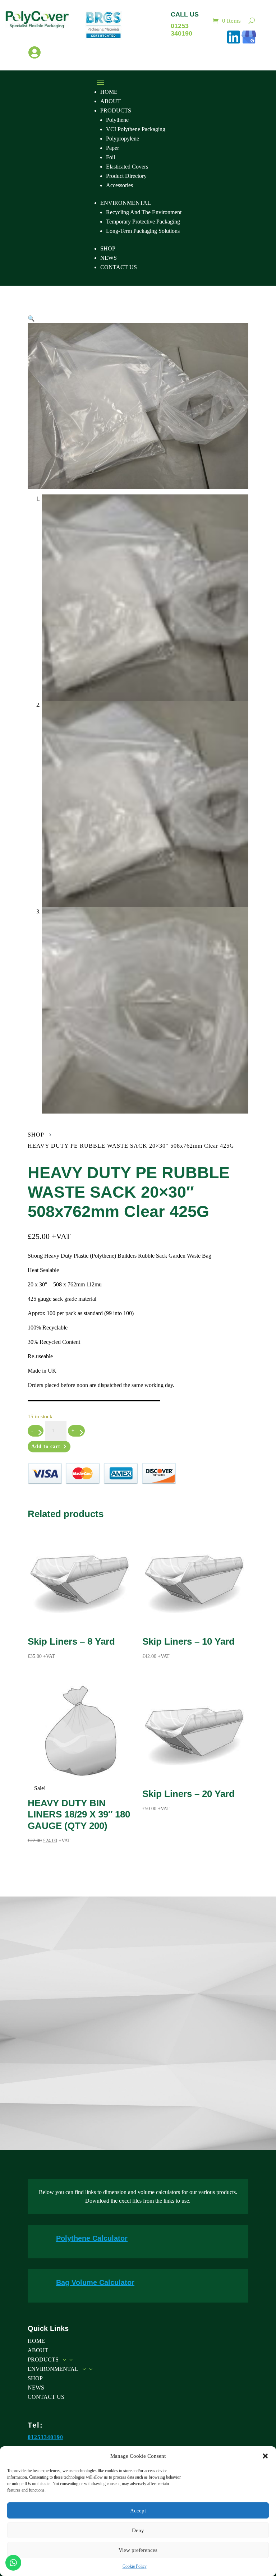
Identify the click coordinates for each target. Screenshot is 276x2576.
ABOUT (111, 101)
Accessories (119, 185)
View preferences (138, 2550)
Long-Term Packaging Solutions (143, 231)
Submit (224, 2098)
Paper (112, 148)
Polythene (117, 120)
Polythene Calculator (92, 2238)
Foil (111, 157)
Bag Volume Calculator (95, 2282)
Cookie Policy (135, 2566)
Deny (138, 2530)
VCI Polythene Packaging (136, 129)
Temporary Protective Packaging (143, 222)
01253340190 (45, 2437)
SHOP (108, 248)
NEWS (109, 258)
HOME (109, 92)
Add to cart (46, 1446)
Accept (138, 2511)
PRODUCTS (116, 110)
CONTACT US (119, 267)
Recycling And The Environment (144, 212)
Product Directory (126, 176)
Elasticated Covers (127, 167)
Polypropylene (123, 139)
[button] (265, 2456)
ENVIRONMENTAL (126, 203)
